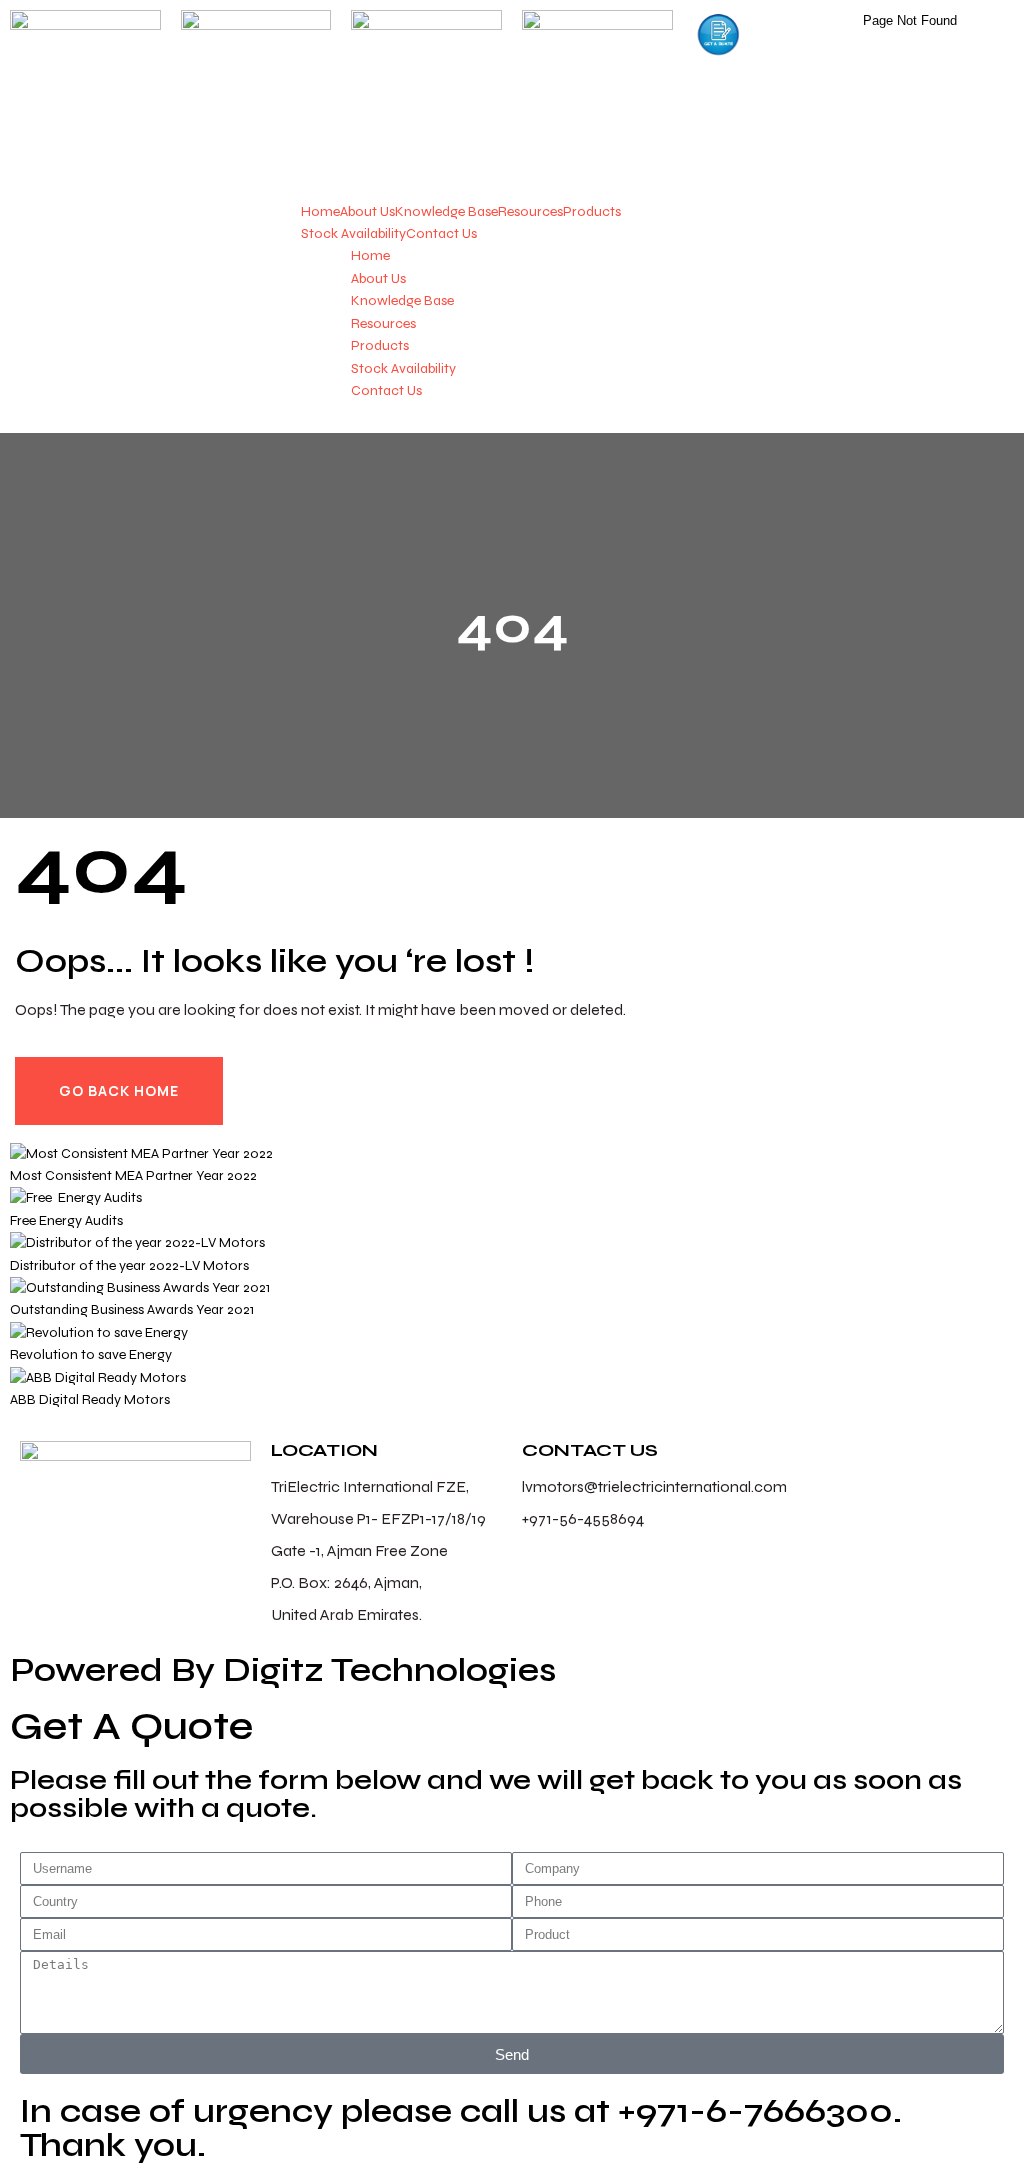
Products (592, 211)
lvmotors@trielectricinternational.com (654, 1486)
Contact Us (441, 233)
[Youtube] (957, 1466)
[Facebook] (798, 1466)
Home (320, 211)
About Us (367, 211)
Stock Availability (353, 233)
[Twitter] (851, 1466)
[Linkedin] (904, 1466)
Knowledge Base (446, 211)
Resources (530, 211)
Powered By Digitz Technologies (283, 1670)
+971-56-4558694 (583, 1518)
